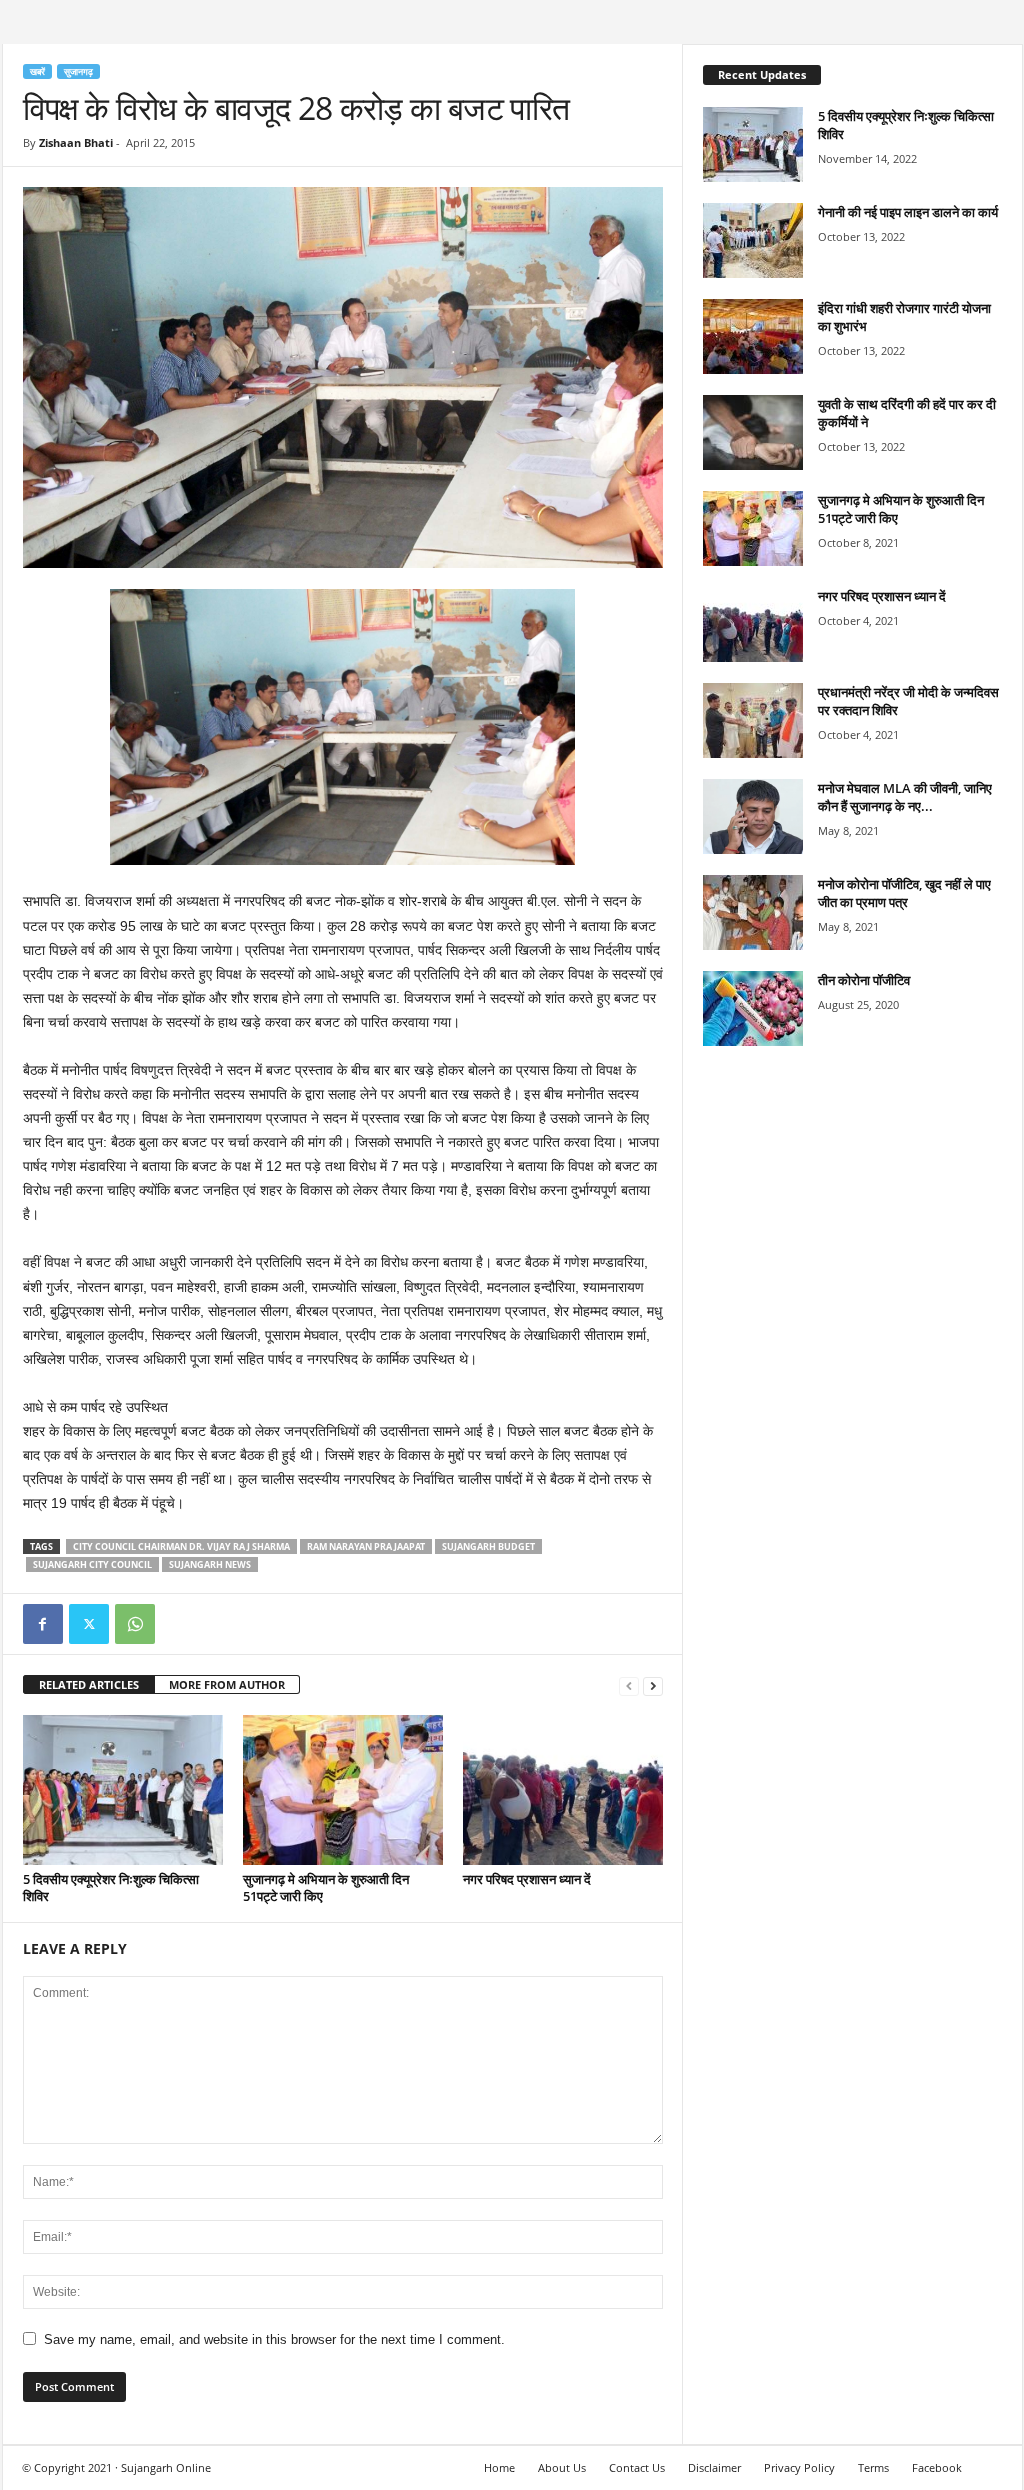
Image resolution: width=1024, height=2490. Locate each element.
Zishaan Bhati (76, 142)
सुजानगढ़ (78, 71)
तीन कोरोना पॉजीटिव (864, 980)
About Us (562, 2467)
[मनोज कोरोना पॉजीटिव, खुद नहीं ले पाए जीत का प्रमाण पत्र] (753, 912)
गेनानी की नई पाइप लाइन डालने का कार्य (908, 212)
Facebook (937, 2467)
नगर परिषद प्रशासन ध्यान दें (527, 1879)
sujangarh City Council (92, 1564)
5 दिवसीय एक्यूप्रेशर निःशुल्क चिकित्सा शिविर (111, 1887)
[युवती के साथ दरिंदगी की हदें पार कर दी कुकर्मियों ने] (753, 432)
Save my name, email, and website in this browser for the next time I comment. (274, 2339)
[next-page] (653, 1685)
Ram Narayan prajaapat (366, 1546)
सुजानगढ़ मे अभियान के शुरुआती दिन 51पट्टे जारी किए (326, 1887)
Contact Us (637, 2467)
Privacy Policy (799, 2467)
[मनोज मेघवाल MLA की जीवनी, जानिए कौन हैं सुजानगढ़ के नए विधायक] (753, 816)
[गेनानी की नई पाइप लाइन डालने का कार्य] (753, 240)
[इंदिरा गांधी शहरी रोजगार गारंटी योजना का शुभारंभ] (753, 336)
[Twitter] (89, 1624)
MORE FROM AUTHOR (227, 1684)
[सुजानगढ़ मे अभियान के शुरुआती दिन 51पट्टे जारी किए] (343, 1790)
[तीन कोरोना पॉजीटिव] (753, 1008)
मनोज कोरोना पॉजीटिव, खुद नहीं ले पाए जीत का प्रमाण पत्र (904, 893)
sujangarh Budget (488, 1546)
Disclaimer (714, 2467)
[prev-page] (629, 1685)
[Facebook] (43, 1624)
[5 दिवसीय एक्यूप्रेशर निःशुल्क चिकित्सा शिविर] (123, 1790)
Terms (873, 2467)
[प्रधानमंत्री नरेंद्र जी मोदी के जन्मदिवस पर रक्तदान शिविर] (753, 720)
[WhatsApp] (135, 1624)
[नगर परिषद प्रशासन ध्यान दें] (563, 1790)
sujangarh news (210, 1564)
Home (499, 2467)
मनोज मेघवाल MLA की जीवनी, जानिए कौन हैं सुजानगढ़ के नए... (905, 797)
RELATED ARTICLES (89, 1684)
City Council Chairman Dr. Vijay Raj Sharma (181, 1546)
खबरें (37, 71)
